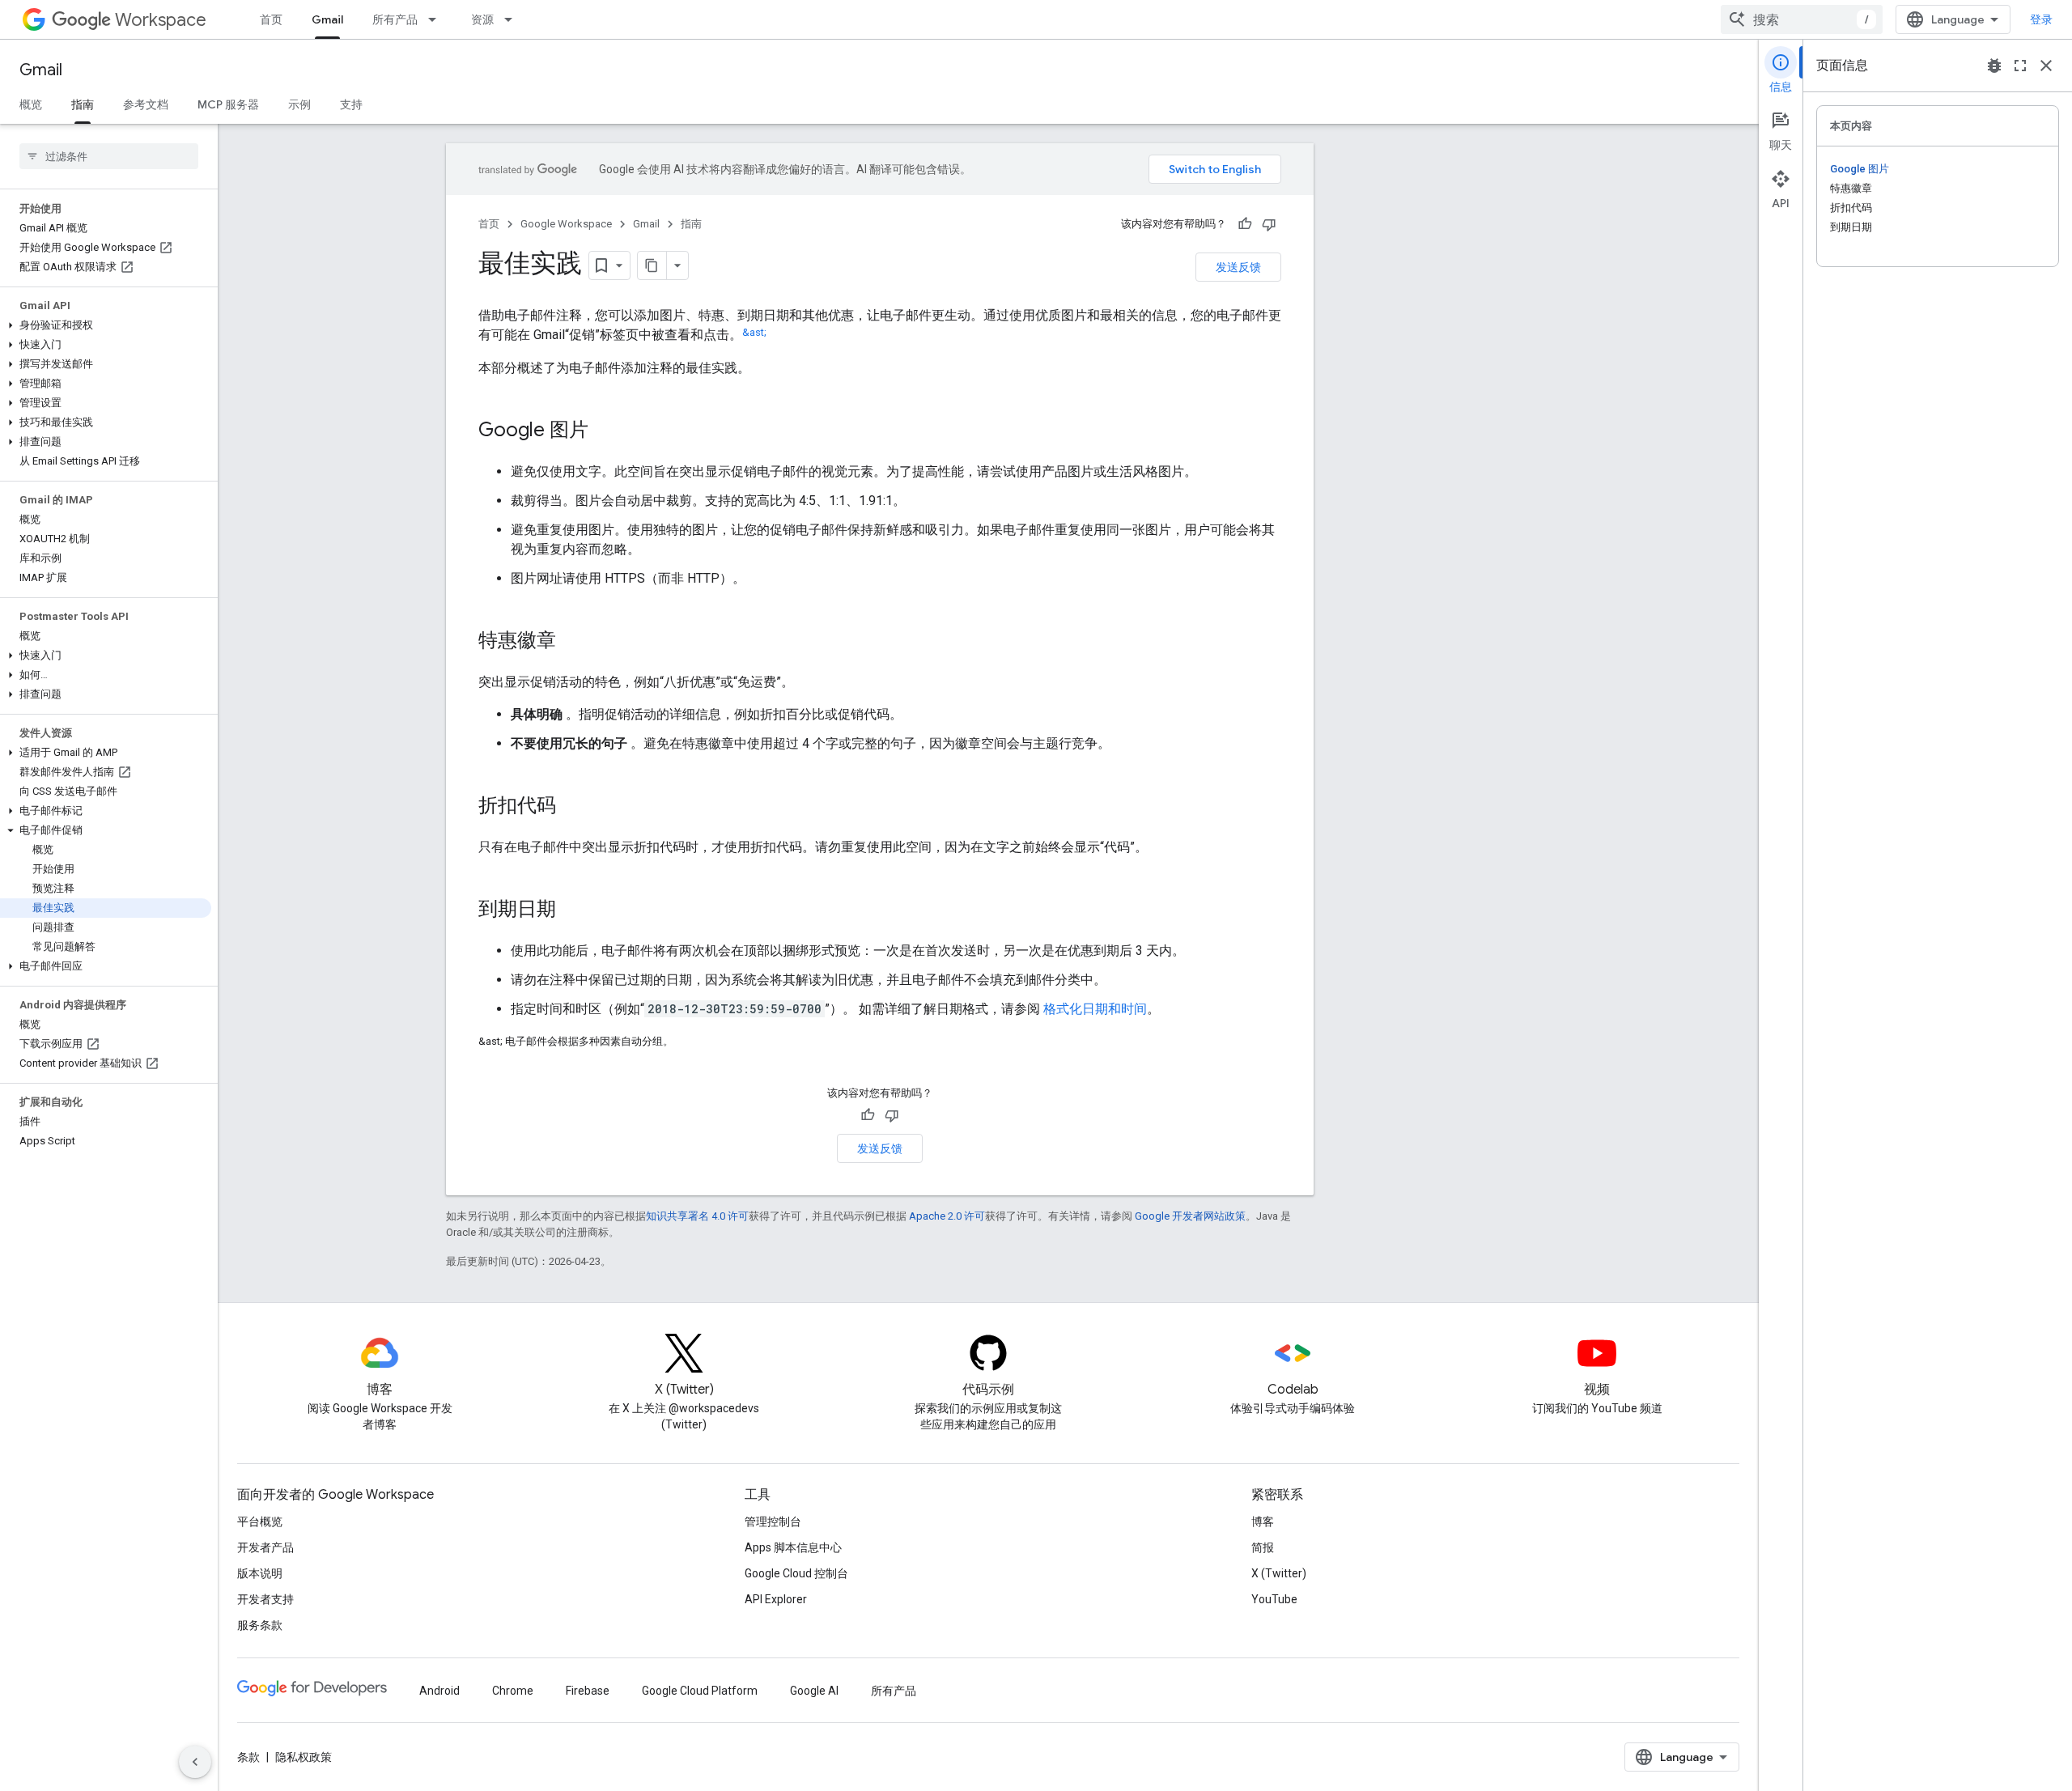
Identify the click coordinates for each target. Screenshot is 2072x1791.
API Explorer (776, 1599)
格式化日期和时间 (1095, 1009)
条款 (248, 1757)
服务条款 (260, 1625)
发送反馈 (1238, 267)
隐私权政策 (304, 1757)
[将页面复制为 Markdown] (652, 265)
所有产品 (395, 19)
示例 (299, 104)
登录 (2041, 19)
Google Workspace (566, 224)
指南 (83, 104)
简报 (1263, 1547)
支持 (351, 104)
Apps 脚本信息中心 (793, 1547)
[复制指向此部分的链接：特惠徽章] (572, 642)
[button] (106, 325)
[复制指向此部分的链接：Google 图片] (605, 431)
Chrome (513, 1691)
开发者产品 (265, 1547)
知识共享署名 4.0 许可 (697, 1216)
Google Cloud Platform (700, 1691)
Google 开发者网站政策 (1190, 1216)
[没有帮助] (1269, 224)
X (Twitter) (1279, 1573)
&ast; (754, 332)
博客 (1263, 1522)
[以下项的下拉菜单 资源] (513, 19)
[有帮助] (1245, 224)
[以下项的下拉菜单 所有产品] (437, 19)
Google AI (814, 1691)
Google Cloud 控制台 (796, 1573)
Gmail (327, 19)
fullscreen (2020, 66)
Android (439, 1691)
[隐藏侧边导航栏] (195, 1762)
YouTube (1274, 1599)
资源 (482, 19)
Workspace (161, 20)
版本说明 (260, 1573)
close (2046, 66)
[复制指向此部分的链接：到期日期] (572, 910)
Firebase (588, 1691)
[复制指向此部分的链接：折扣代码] (572, 807)
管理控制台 (773, 1522)
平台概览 (260, 1522)
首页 (271, 19)
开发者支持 (265, 1599)
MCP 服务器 (228, 104)
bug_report (1994, 66)
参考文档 (146, 104)
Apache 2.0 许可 (947, 1216)
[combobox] (1802, 19)
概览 (31, 104)
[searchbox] (109, 156)
